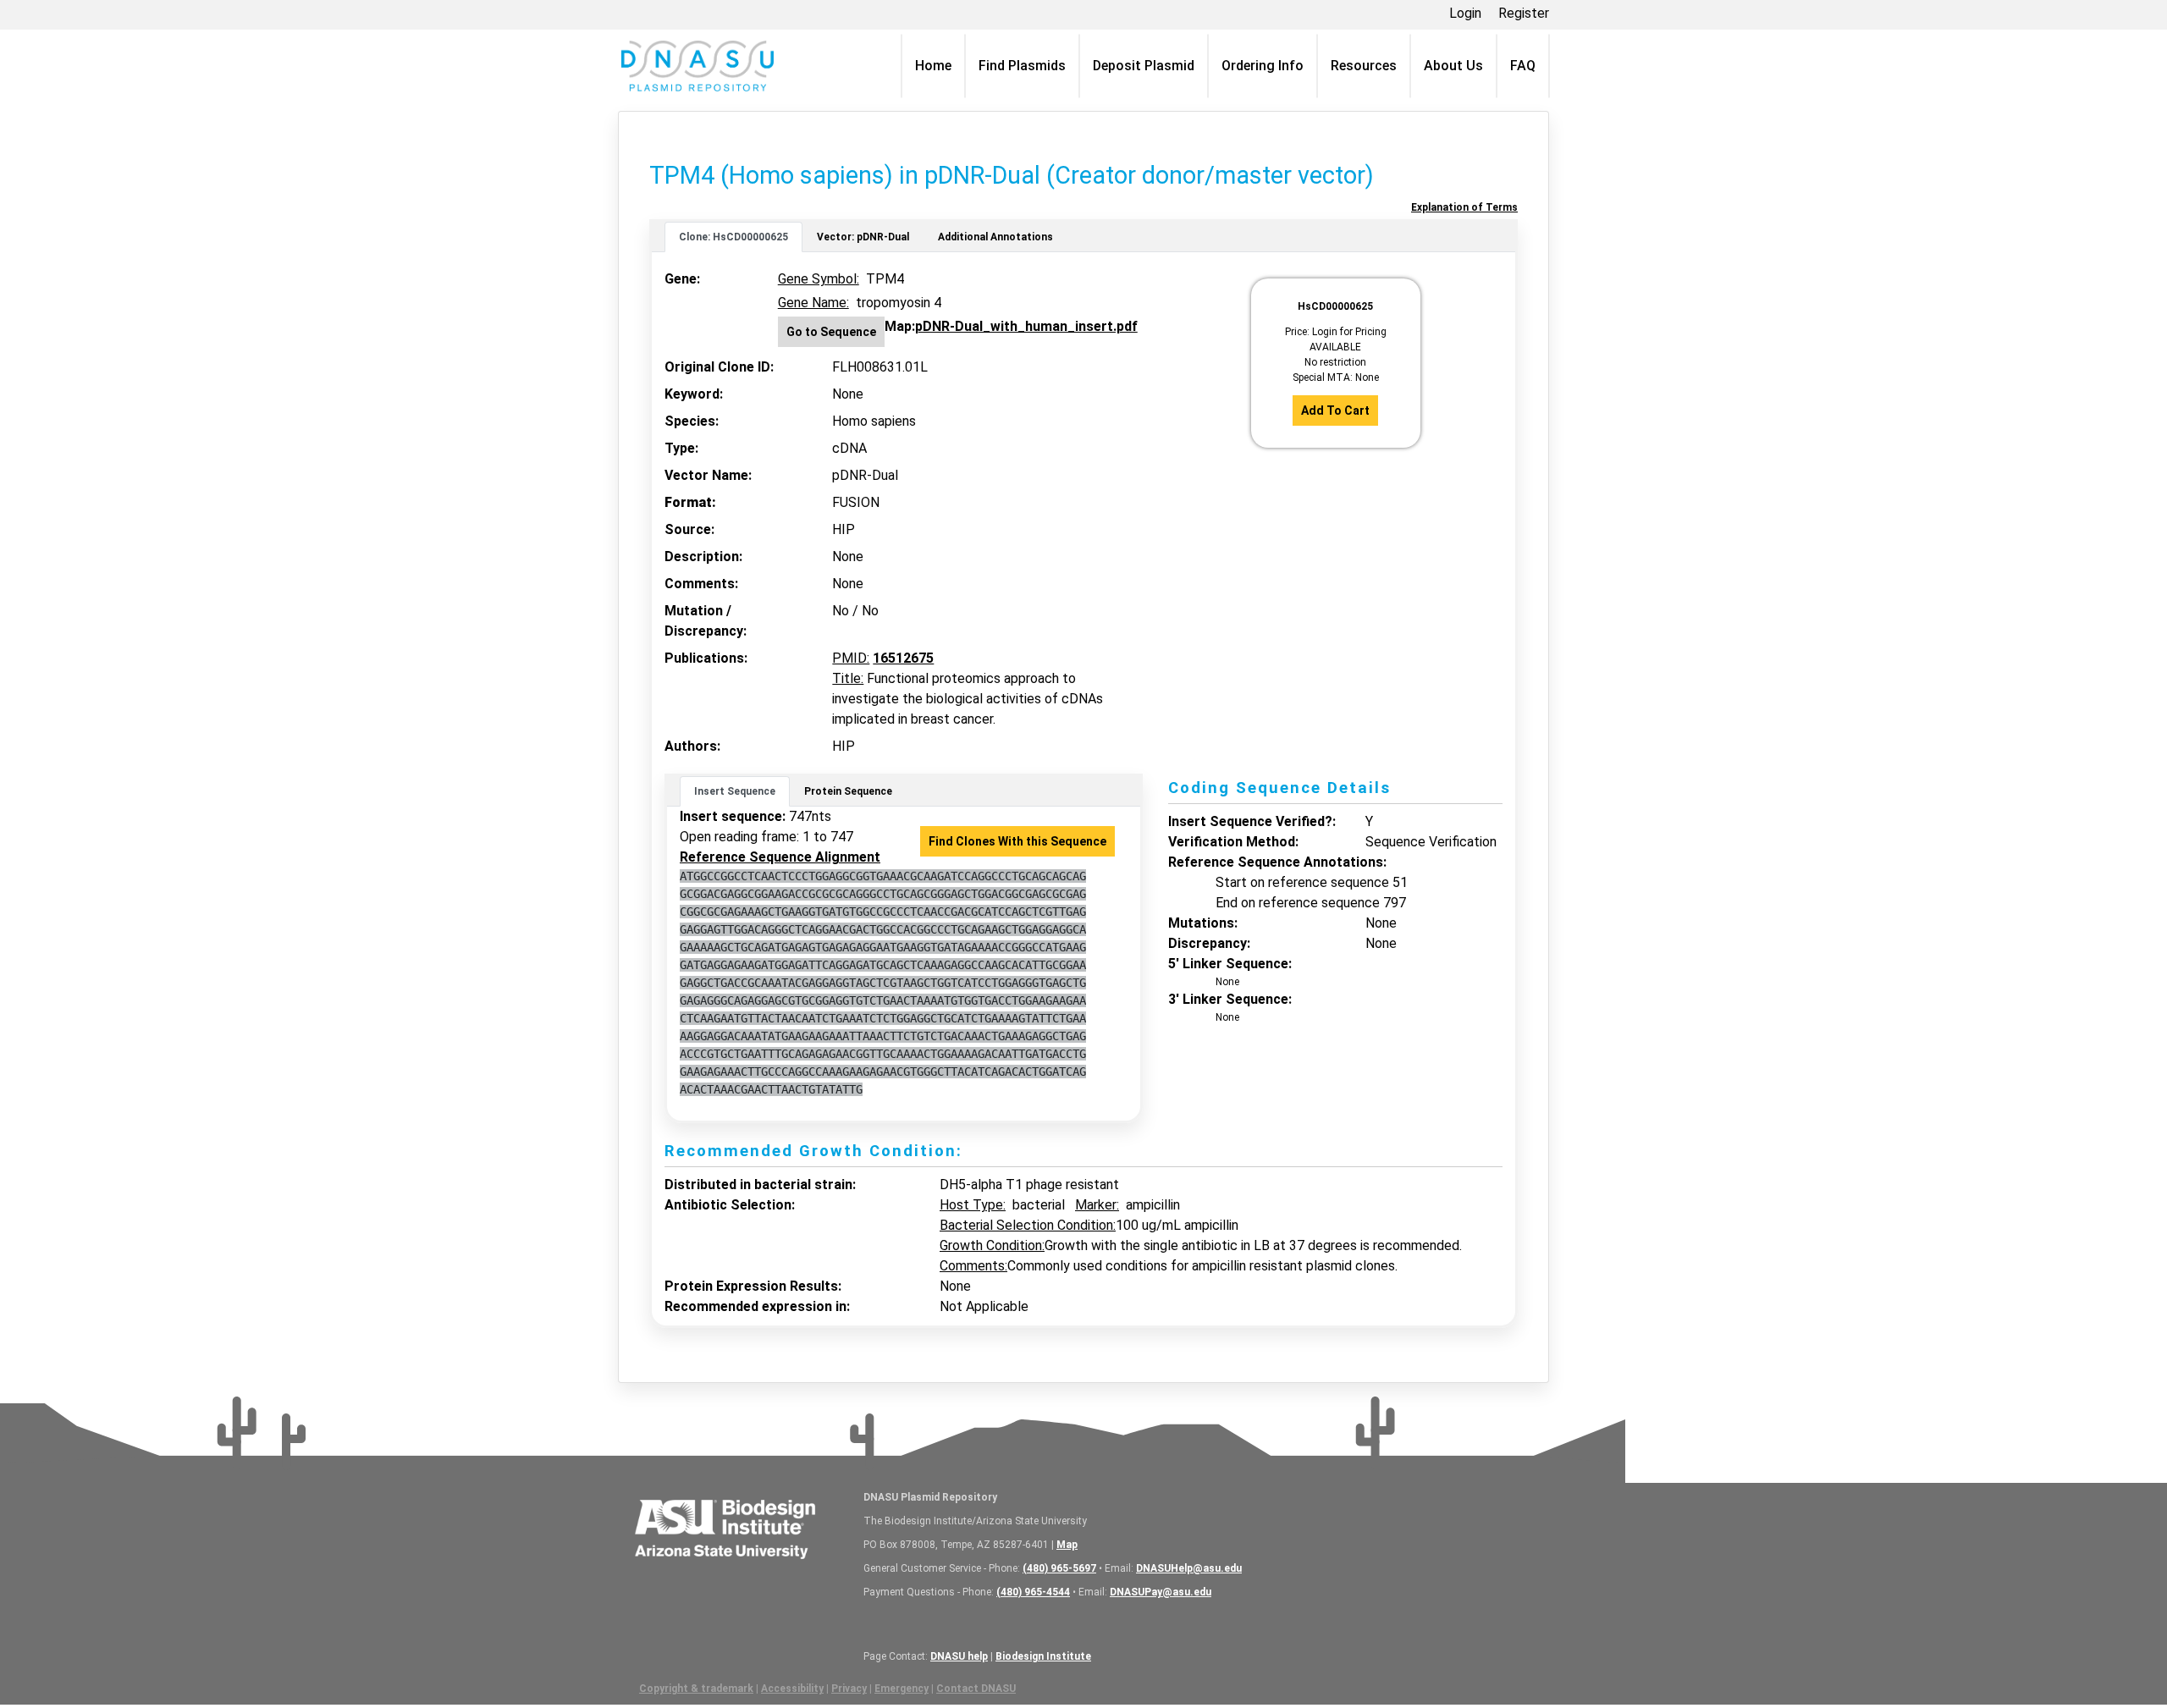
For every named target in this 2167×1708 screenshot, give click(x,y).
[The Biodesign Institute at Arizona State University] (725, 1527)
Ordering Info (1263, 66)
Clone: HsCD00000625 (733, 237)
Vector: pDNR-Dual (863, 237)
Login (1465, 13)
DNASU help (959, 1656)
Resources (1364, 66)
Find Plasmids (1022, 66)
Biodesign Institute (1043, 1656)
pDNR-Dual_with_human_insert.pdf (1026, 326)
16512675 (903, 658)
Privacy (849, 1689)
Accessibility (792, 1689)
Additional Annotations (995, 237)
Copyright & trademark (696, 1689)
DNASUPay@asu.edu (1161, 1592)
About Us (1453, 66)
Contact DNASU (976, 1689)
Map (1067, 1545)
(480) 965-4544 (1033, 1592)
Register (1524, 13)
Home (933, 66)
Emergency (902, 1689)
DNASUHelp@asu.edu (1189, 1568)
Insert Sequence (735, 791)
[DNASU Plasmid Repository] (698, 66)
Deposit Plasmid (1144, 66)
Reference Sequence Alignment (780, 857)
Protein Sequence (848, 791)
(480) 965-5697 (1059, 1568)
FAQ (1523, 66)
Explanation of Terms (1464, 207)
